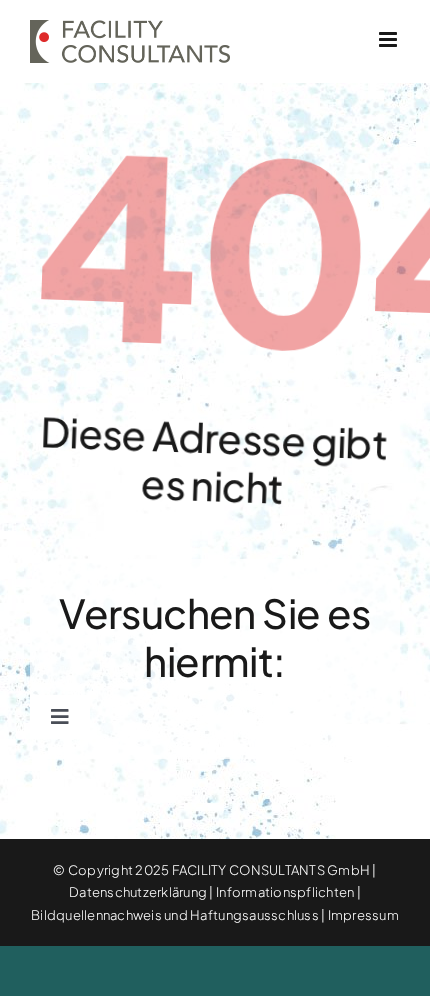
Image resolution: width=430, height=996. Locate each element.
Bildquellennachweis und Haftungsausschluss (175, 915)
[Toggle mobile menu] (389, 39)
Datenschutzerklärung (138, 892)
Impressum (363, 915)
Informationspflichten (285, 892)
